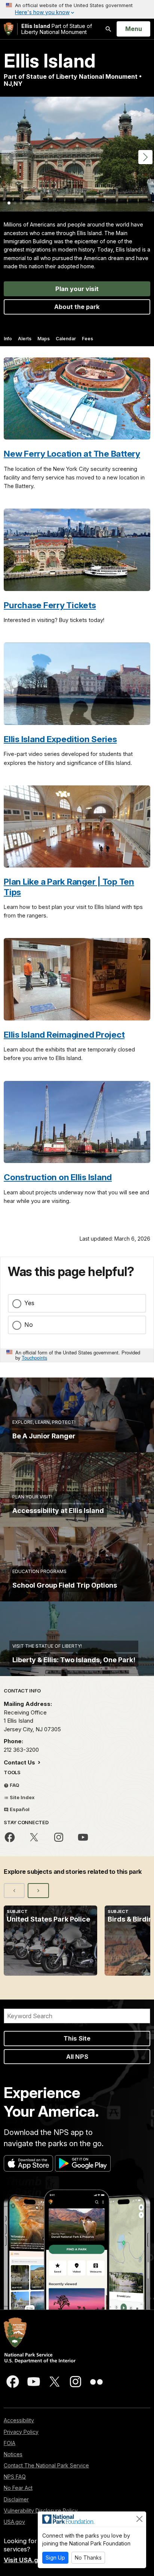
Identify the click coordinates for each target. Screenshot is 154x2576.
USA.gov (14, 2522)
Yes (29, 1303)
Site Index (22, 1797)
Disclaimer (16, 2499)
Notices (13, 2454)
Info (8, 339)
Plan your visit (77, 289)
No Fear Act (18, 2488)
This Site (77, 2038)
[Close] (139, 2519)
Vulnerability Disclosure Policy (41, 2511)
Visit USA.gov (25, 2560)
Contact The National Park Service (46, 2465)
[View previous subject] (14, 1891)
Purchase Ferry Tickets (50, 605)
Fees (87, 339)
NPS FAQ (15, 2477)
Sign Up (55, 2558)
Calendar (66, 339)
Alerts (25, 339)
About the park (77, 307)
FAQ (14, 1785)
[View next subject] (38, 1891)
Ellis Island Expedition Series (60, 739)
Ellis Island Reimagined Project (64, 1034)
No (29, 1325)
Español (19, 1809)
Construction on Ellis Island (58, 1177)
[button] (145, 157)
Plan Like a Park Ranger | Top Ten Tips (69, 887)
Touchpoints (34, 1358)
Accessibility (19, 2420)
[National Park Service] (9, 29)
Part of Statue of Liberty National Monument (57, 29)
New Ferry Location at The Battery (72, 454)
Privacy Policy (21, 2432)
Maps (44, 339)
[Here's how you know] (77, 9)
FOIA (10, 2443)
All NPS (77, 2057)
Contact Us (20, 1762)
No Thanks (88, 2558)
